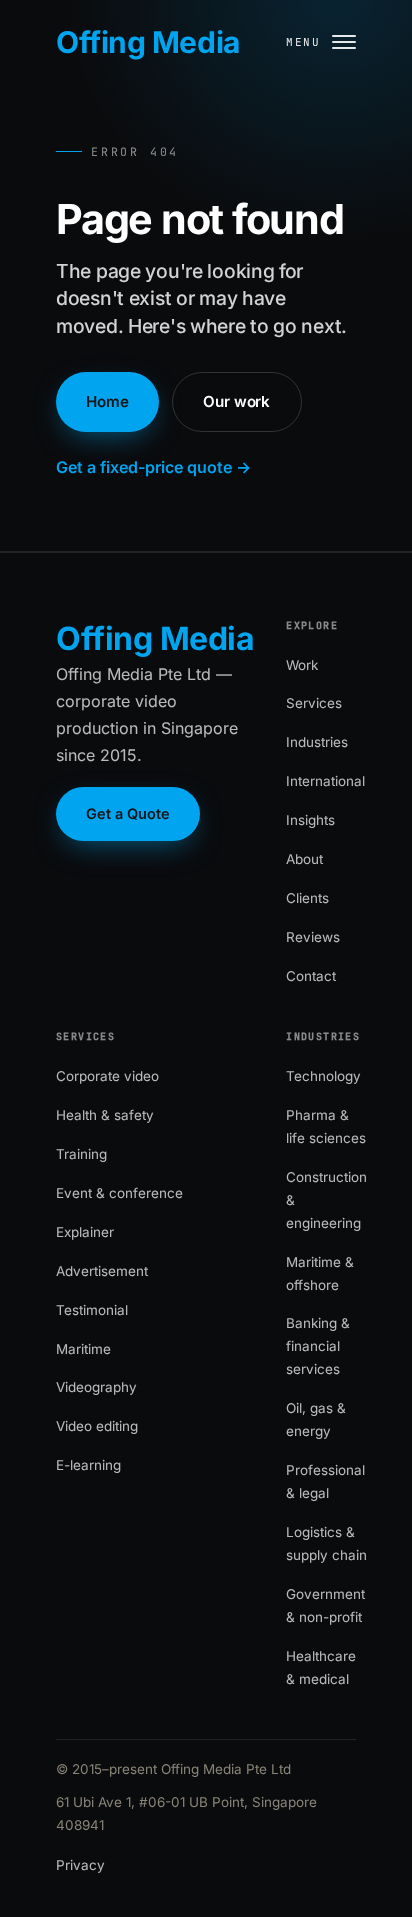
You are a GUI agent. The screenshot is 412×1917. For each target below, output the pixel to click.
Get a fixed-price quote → (153, 467)
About (304, 859)
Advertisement (102, 1271)
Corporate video (107, 1076)
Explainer (85, 1232)
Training (81, 1154)
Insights (310, 820)
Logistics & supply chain (326, 1543)
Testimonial (92, 1310)
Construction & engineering (326, 1200)
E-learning (88, 1465)
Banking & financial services (318, 1346)
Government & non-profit (325, 1605)
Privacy (80, 1865)
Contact (311, 976)
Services (314, 703)
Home (107, 401)
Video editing (97, 1426)
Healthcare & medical (321, 1667)
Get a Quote (128, 813)
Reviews (313, 937)
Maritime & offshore (320, 1273)
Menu (303, 42)
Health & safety (105, 1115)
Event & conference (119, 1193)
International (325, 781)
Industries (317, 742)
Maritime (83, 1349)
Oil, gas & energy (316, 1419)
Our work (236, 401)
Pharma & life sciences (326, 1126)
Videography (96, 1387)
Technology (323, 1076)
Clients (307, 898)
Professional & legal (325, 1481)
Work (302, 665)
